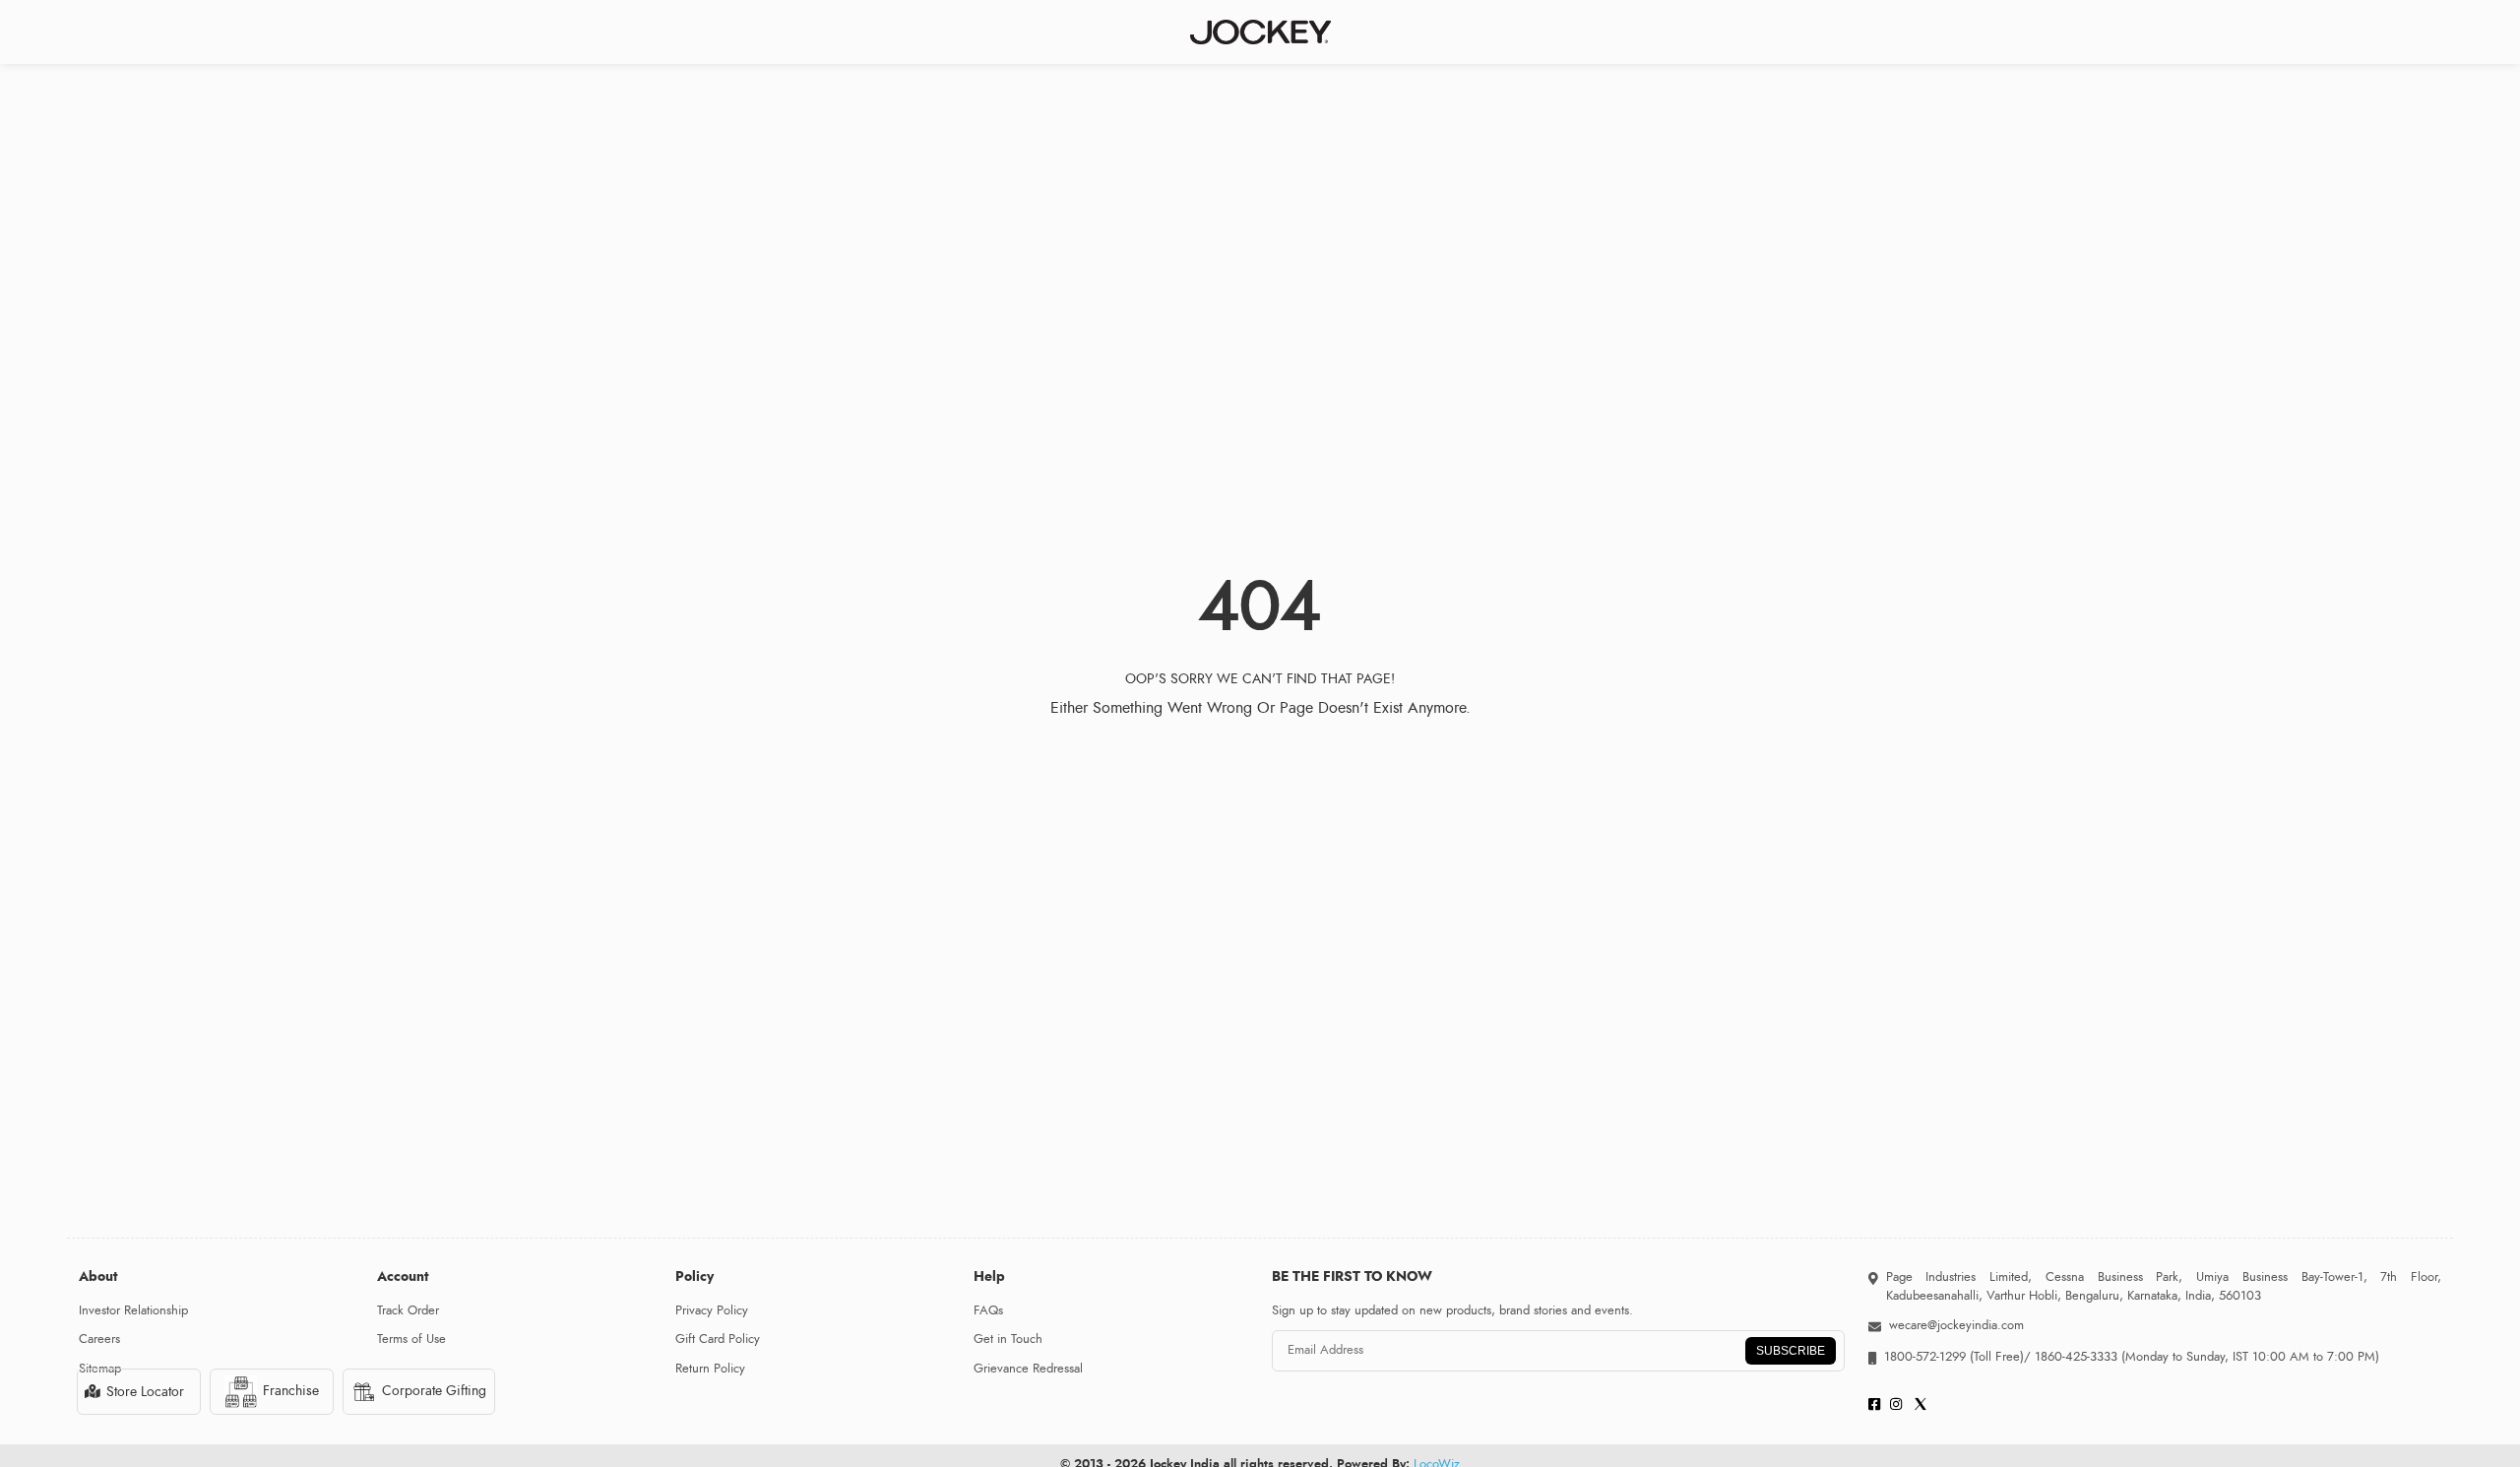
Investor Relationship (133, 1310)
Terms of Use (411, 1339)
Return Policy (710, 1369)
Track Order (408, 1310)
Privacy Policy (712, 1310)
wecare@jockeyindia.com (1956, 1325)
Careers (99, 1339)
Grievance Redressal (1028, 1369)
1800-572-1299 (1925, 1357)
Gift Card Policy (718, 1339)
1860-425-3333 (2076, 1357)
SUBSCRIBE (1791, 1351)
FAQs (988, 1310)
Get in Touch (1008, 1339)
